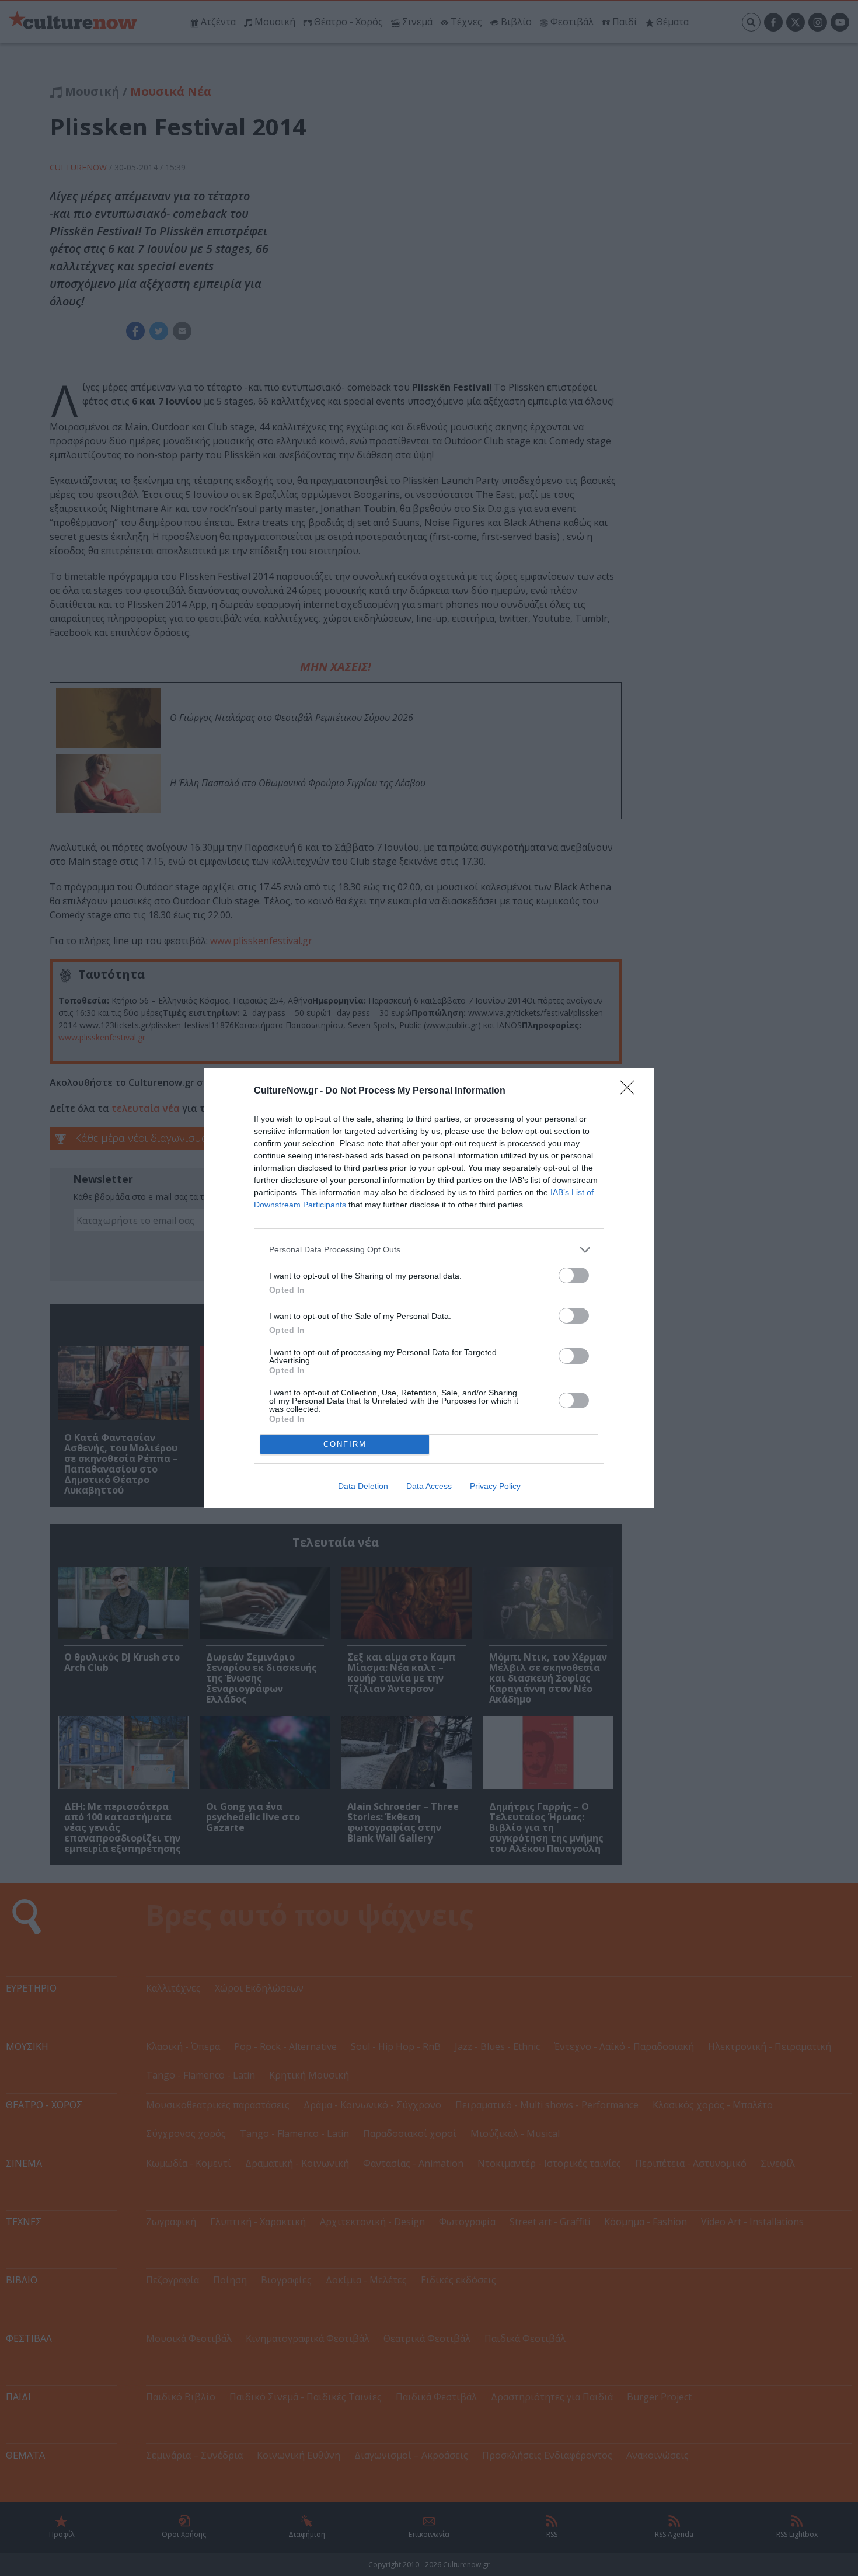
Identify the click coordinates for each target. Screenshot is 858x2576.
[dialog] (429, 1288)
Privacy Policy (495, 1486)
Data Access (429, 1486)
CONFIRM (345, 1444)
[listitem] (429, 1250)
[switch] (574, 1275)
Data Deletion (363, 1486)
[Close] (631, 1091)
